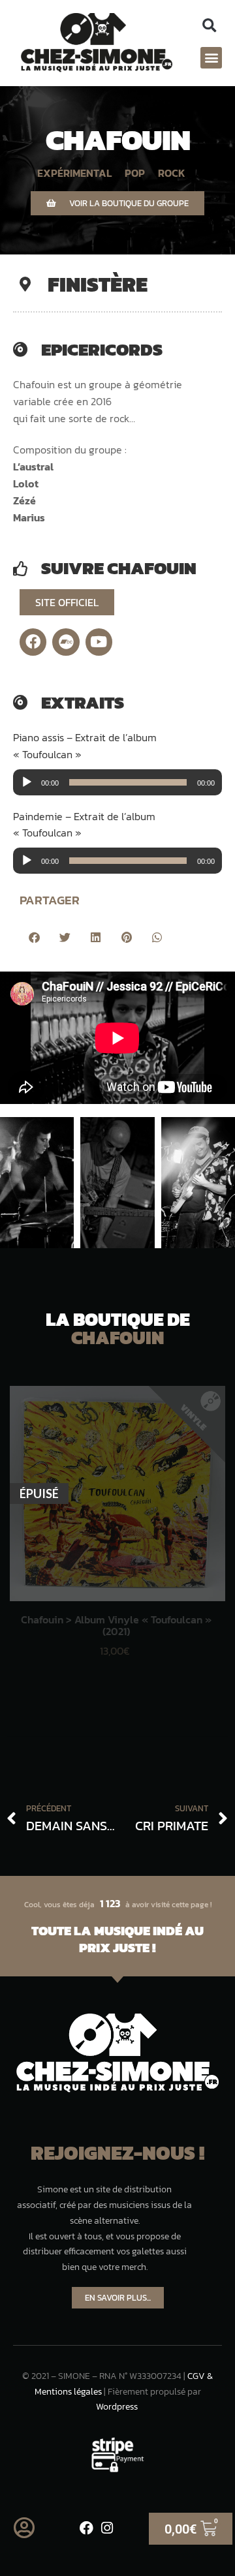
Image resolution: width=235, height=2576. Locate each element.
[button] (209, 26)
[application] (117, 782)
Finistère (98, 284)
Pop (135, 173)
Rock (172, 173)
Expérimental (74, 173)
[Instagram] (107, 2528)
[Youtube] (99, 642)
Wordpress (117, 2407)
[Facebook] (33, 642)
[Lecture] (27, 782)
